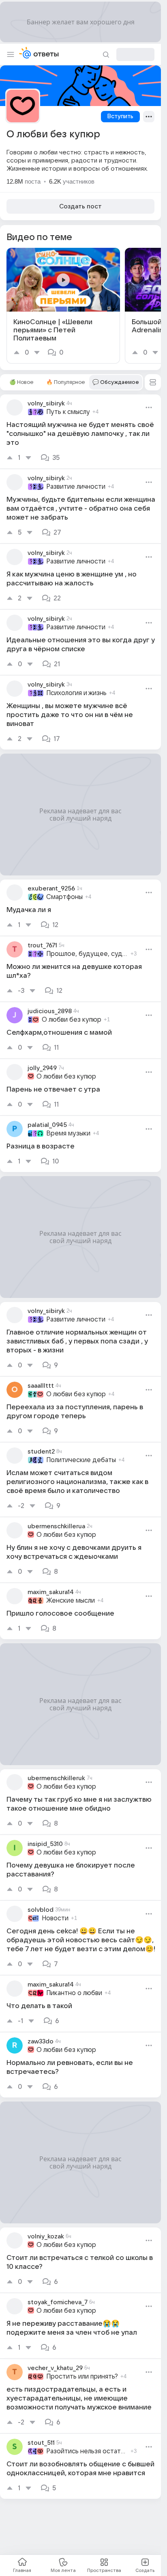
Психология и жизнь (76, 693)
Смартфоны (64, 897)
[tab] (21, 382)
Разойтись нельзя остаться (87, 2451)
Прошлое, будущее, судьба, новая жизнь (87, 954)
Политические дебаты (81, 1460)
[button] (153, 382)
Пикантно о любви (74, 1993)
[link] (63, 306)
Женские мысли (71, 1601)
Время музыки (68, 1133)
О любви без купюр (72, 1020)
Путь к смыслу (68, 412)
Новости (55, 1918)
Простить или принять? (82, 2377)
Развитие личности (76, 487)
